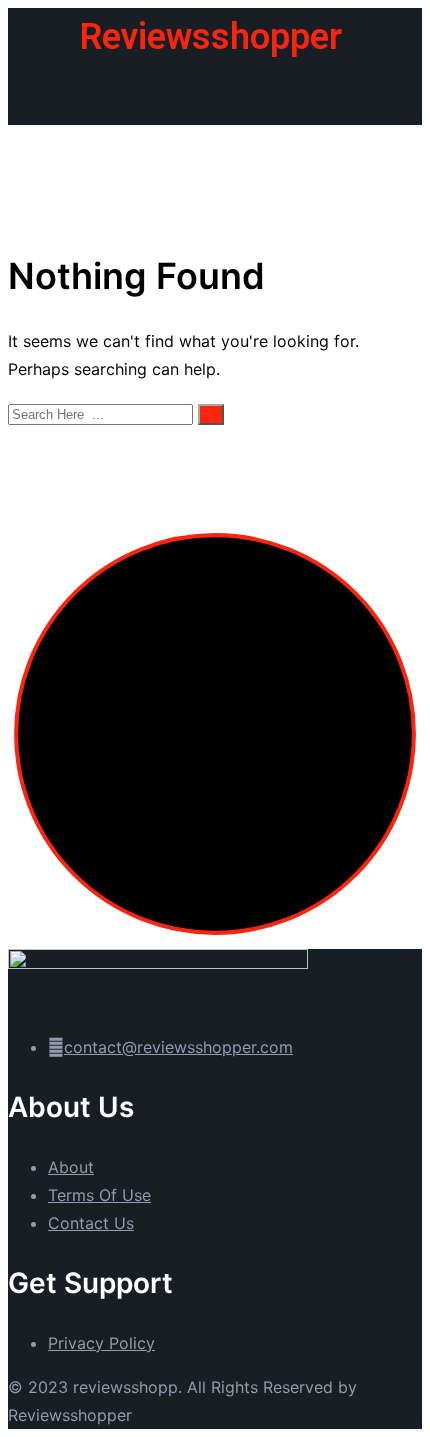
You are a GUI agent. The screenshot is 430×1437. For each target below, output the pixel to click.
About (71, 1167)
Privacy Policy (101, 1343)
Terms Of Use (99, 1195)
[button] (215, 95)
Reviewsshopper (211, 37)
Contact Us (91, 1223)
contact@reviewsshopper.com (178, 1047)
